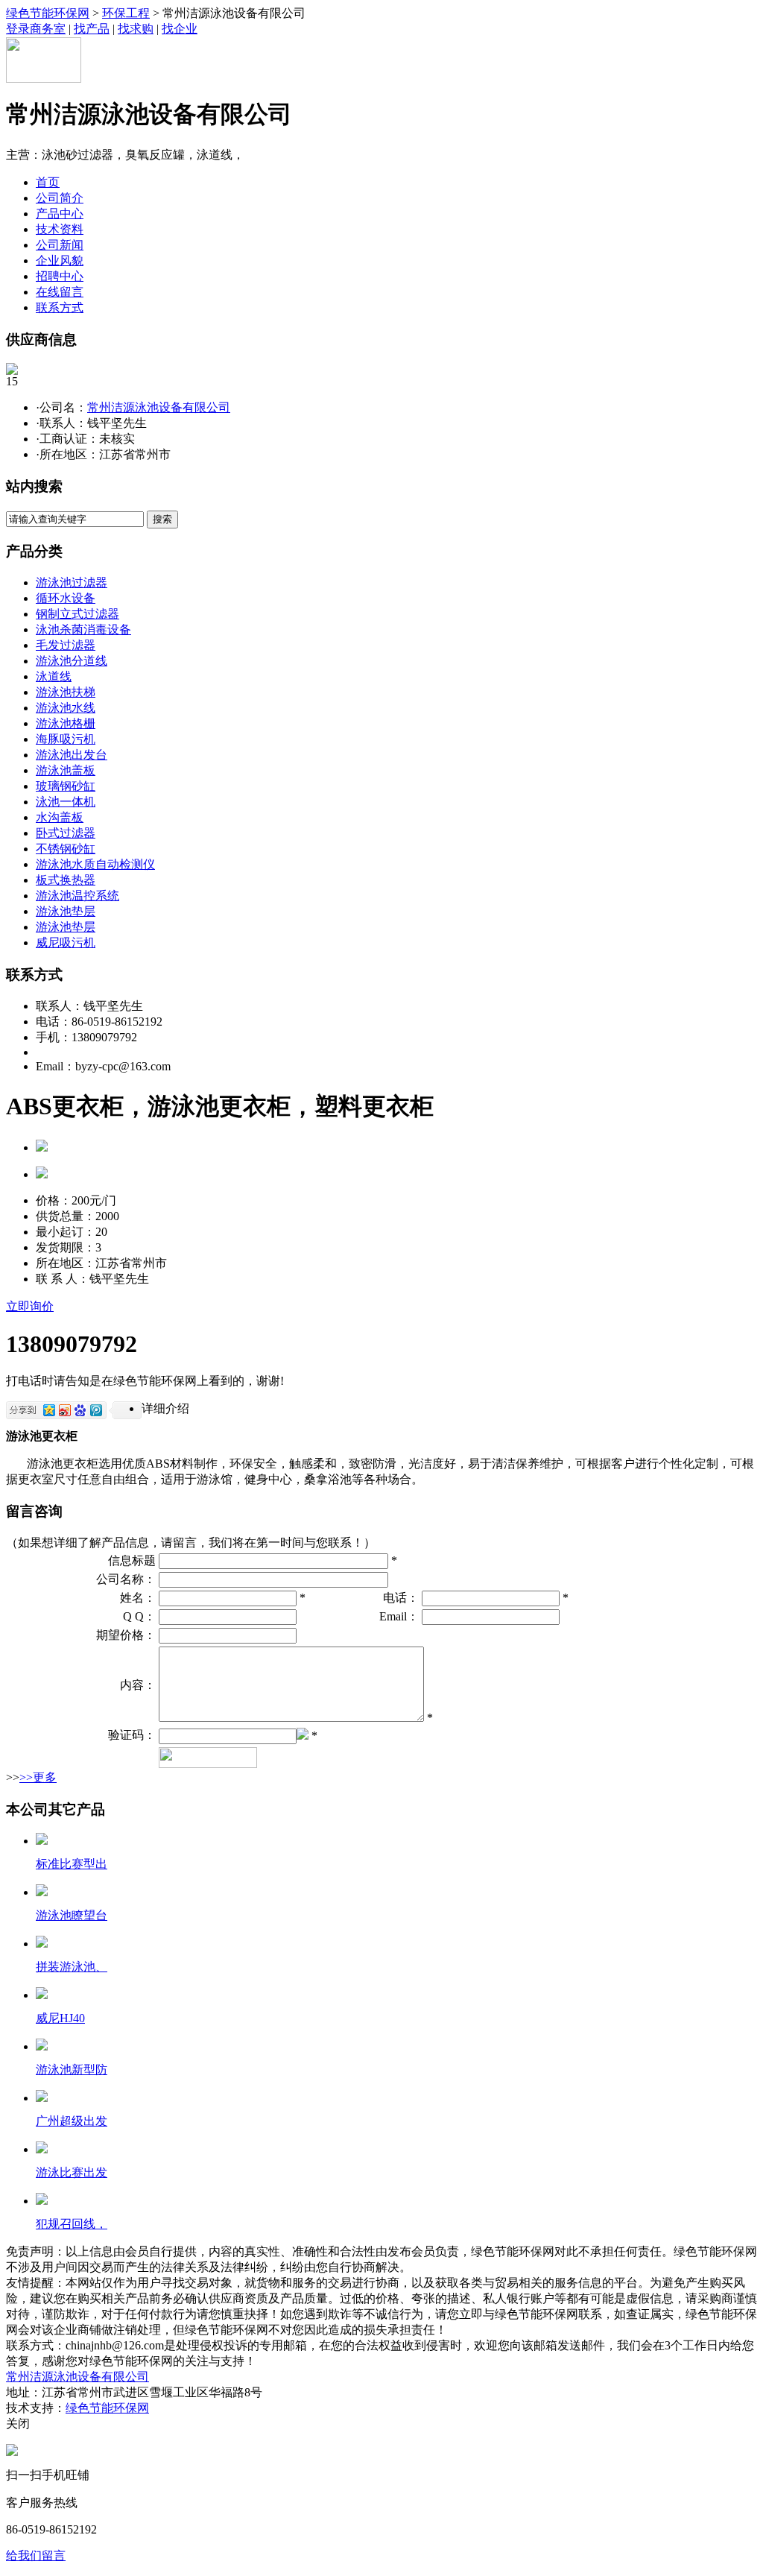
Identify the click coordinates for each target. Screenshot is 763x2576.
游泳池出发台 (72, 755)
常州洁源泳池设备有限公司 (159, 407)
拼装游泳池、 (72, 1967)
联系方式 (60, 307)
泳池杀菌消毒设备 (83, 629)
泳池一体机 (66, 802)
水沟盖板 (60, 817)
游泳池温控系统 (77, 896)
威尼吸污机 (66, 943)
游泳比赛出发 (72, 2172)
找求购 (136, 29)
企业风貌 (60, 261)
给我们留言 (36, 2556)
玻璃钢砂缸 (66, 786)
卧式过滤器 (66, 833)
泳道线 (54, 676)
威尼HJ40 (60, 2018)
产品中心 (60, 214)
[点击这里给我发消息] (12, 2452)
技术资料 (60, 229)
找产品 (92, 29)
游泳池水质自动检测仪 (95, 864)
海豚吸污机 (66, 739)
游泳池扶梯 (66, 692)
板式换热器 (66, 880)
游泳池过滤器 (72, 583)
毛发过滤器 (66, 645)
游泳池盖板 (66, 770)
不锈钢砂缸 (66, 849)
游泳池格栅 (66, 723)
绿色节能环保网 (48, 13)
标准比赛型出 (72, 1864)
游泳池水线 (66, 708)
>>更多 (38, 1777)
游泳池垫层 (66, 911)
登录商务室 (36, 29)
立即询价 (30, 1306)
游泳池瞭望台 (72, 1915)
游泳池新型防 (72, 2070)
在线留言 (60, 292)
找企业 (180, 29)
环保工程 (126, 13)
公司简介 (60, 198)
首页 (48, 182)
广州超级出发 (72, 2121)
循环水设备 (66, 598)
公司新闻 (60, 245)
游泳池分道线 (72, 661)
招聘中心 (60, 276)
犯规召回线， (72, 2224)
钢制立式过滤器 (77, 614)
